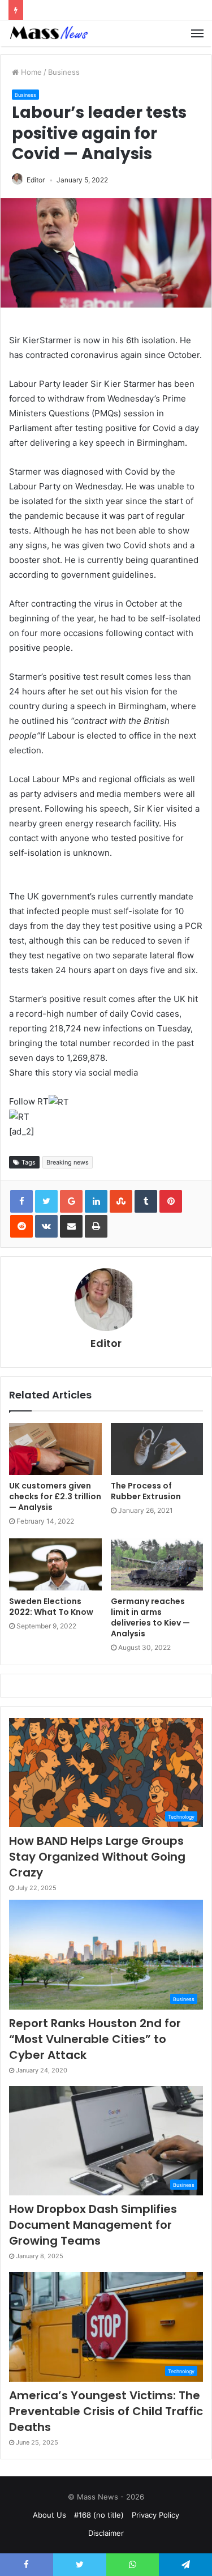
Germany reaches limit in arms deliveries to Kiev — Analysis (150, 1617)
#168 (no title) (99, 2515)
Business (64, 72)
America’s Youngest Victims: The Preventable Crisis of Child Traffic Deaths (106, 2411)
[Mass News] (48, 33)
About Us (49, 2515)
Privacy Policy (155, 2515)
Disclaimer (106, 2533)
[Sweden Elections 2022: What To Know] (55, 1564)
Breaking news (68, 1162)
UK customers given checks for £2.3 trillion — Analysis (55, 1496)
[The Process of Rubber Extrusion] (157, 1449)
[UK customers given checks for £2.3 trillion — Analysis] (55, 1449)
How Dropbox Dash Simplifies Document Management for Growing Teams (93, 2225)
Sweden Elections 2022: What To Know (51, 1607)
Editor (36, 180)
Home (30, 72)
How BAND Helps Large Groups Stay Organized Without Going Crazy (97, 1857)
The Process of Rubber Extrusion (146, 1491)
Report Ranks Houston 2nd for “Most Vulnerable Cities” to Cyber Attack (95, 2039)
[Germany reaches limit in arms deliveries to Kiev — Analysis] (157, 1564)
